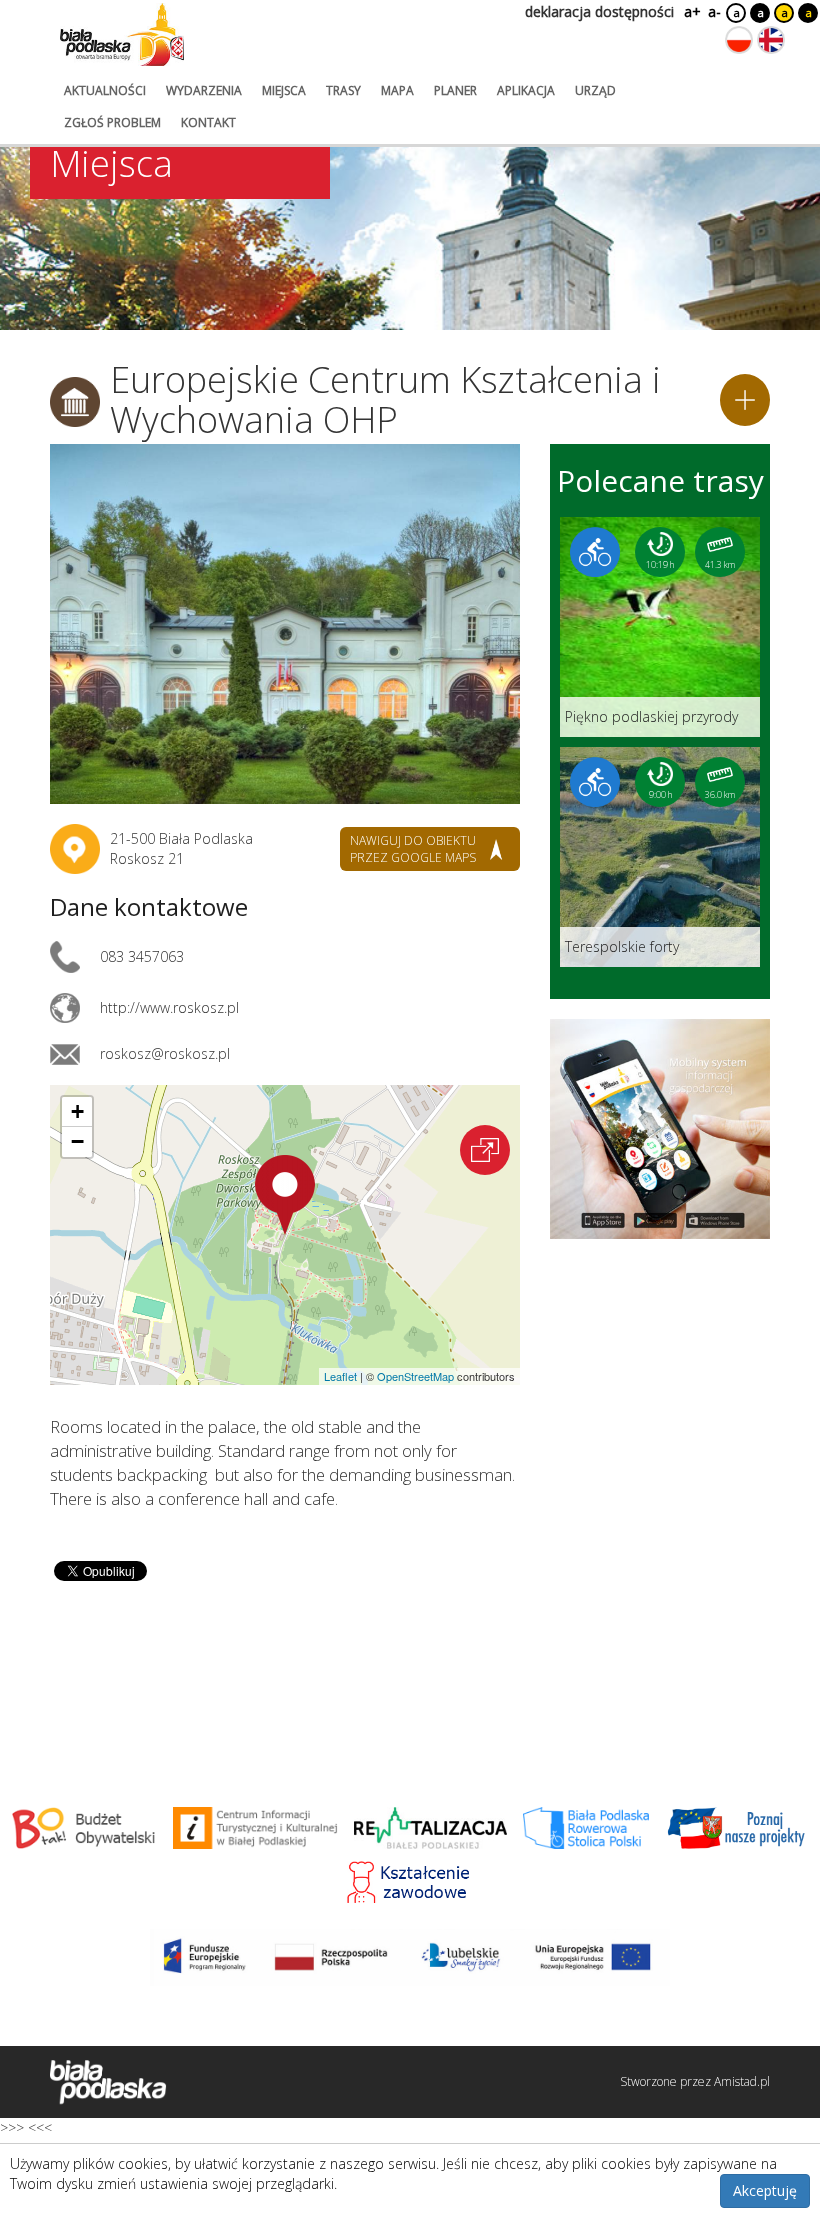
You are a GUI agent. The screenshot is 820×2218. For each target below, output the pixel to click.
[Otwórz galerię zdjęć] (285, 624)
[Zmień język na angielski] (771, 40)
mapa (397, 90)
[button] (285, 1195)
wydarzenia (204, 90)
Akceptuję (765, 2190)
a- (714, 11)
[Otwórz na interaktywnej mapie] (485, 1150)
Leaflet (340, 1376)
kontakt (208, 122)
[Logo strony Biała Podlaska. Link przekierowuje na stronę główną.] (122, 35)
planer (455, 90)
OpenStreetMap (415, 1376)
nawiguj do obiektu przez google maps (413, 849)
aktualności (105, 90)
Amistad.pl (742, 2081)
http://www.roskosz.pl (169, 1007)
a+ (691, 11)
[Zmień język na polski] (739, 40)
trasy (343, 90)
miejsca (284, 90)
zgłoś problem (112, 122)
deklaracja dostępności (599, 11)
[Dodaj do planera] (745, 400)
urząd (595, 90)
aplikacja (526, 90)
